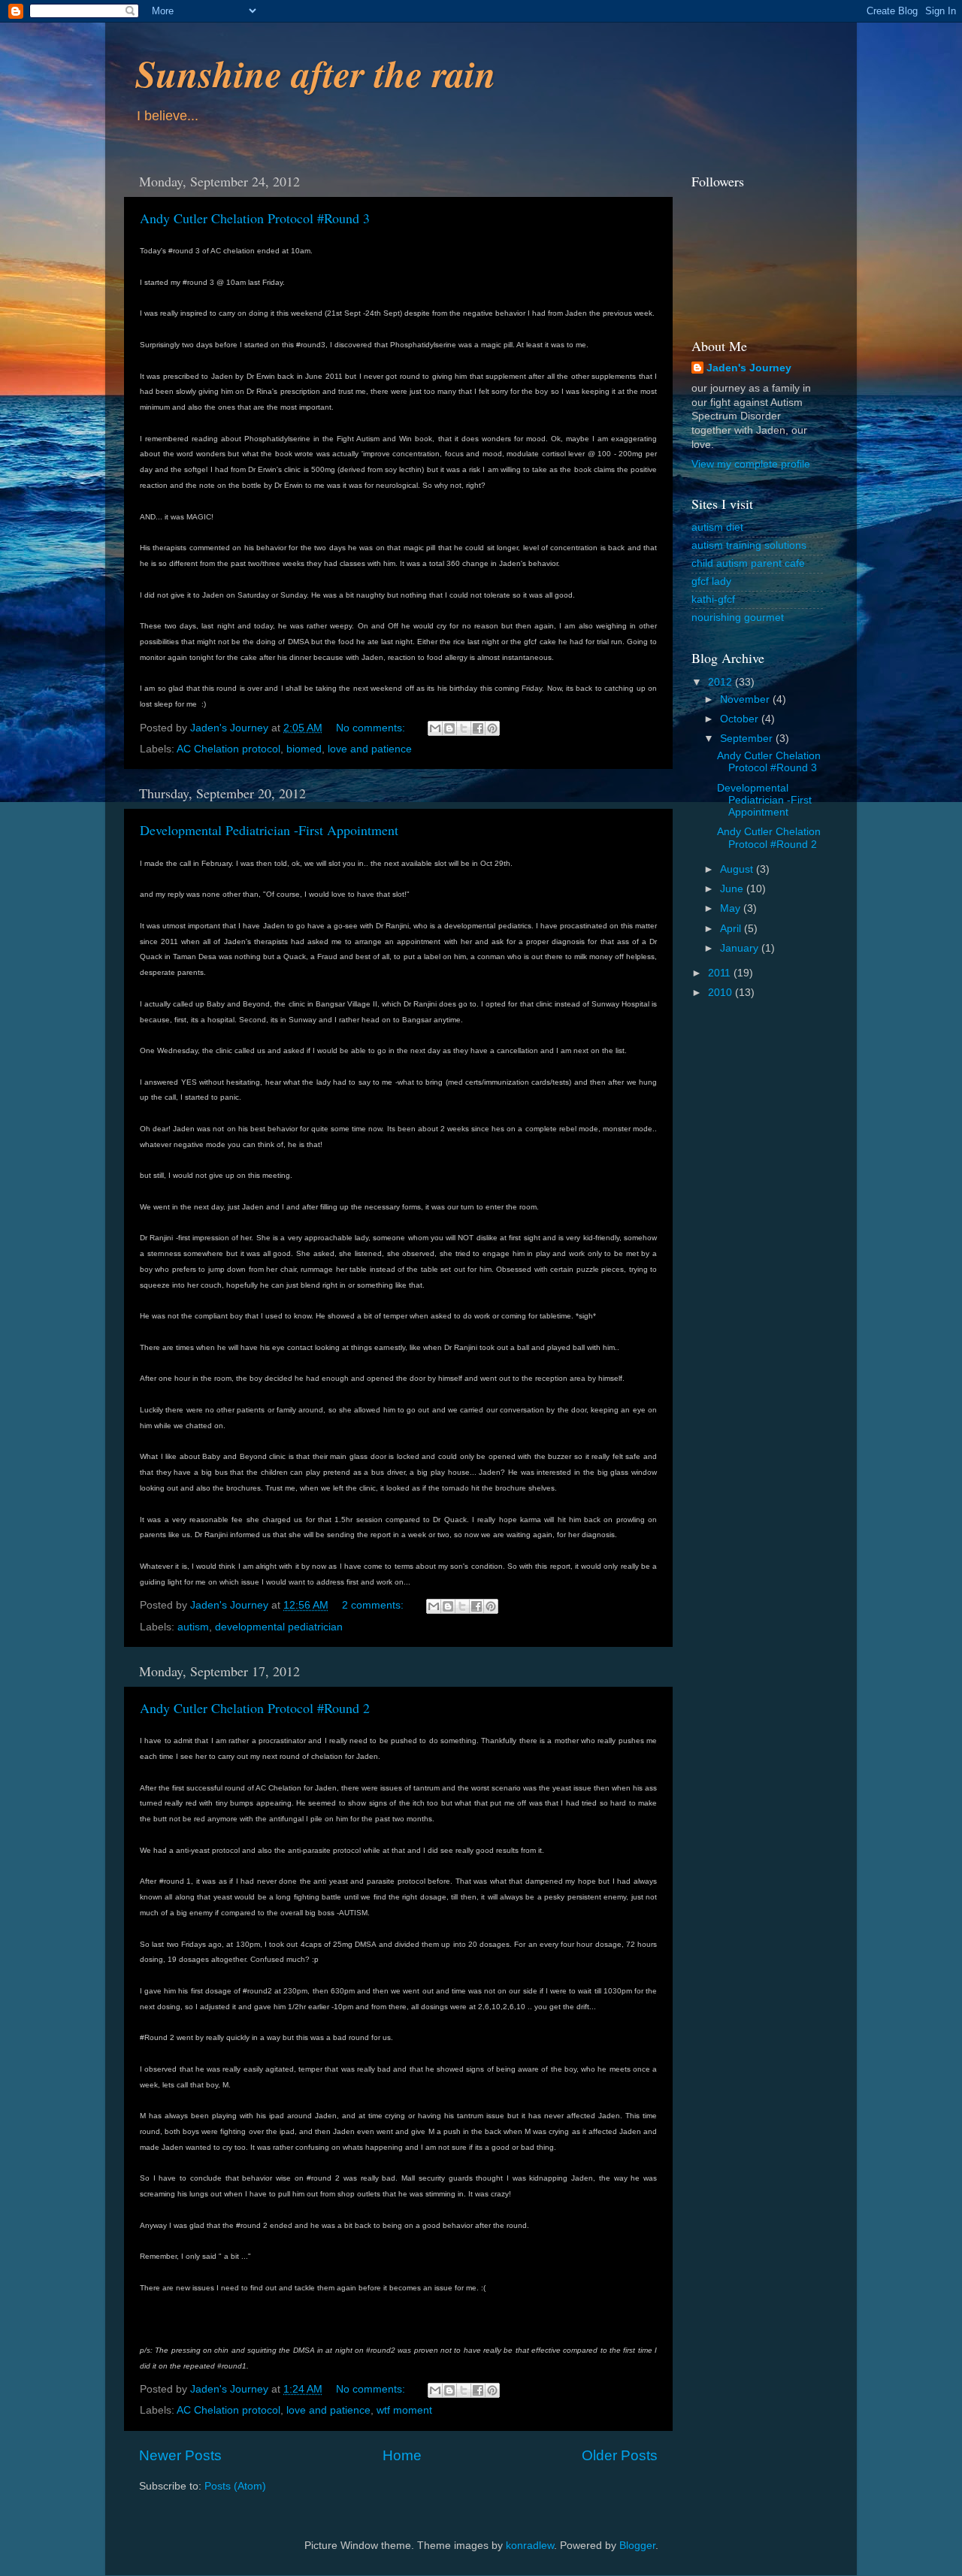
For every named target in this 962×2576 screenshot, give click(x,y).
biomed (304, 749)
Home (402, 2455)
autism (193, 1627)
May (732, 908)
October (741, 719)
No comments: (372, 728)
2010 (721, 993)
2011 (721, 973)
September (748, 739)
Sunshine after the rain (316, 73)
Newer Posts (180, 2455)
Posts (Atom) (235, 2486)
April (732, 929)
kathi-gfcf (713, 599)
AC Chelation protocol (228, 749)
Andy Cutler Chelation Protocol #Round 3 (255, 218)
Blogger (637, 2546)
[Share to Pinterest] (492, 728)
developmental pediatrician (279, 1627)
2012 (721, 682)
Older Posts (620, 2455)
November (746, 699)
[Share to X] (464, 728)
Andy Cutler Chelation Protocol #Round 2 (255, 1708)
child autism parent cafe (748, 563)
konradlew (530, 2546)
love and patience (370, 749)
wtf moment (404, 2410)
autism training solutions (749, 545)
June (733, 889)
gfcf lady (711, 581)
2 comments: (374, 1605)
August (738, 869)
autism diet (717, 527)
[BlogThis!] (449, 728)
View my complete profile (751, 464)
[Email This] (435, 728)
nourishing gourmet (738, 618)
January (741, 948)
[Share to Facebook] (478, 728)
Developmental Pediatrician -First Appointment (269, 830)
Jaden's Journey (749, 368)
